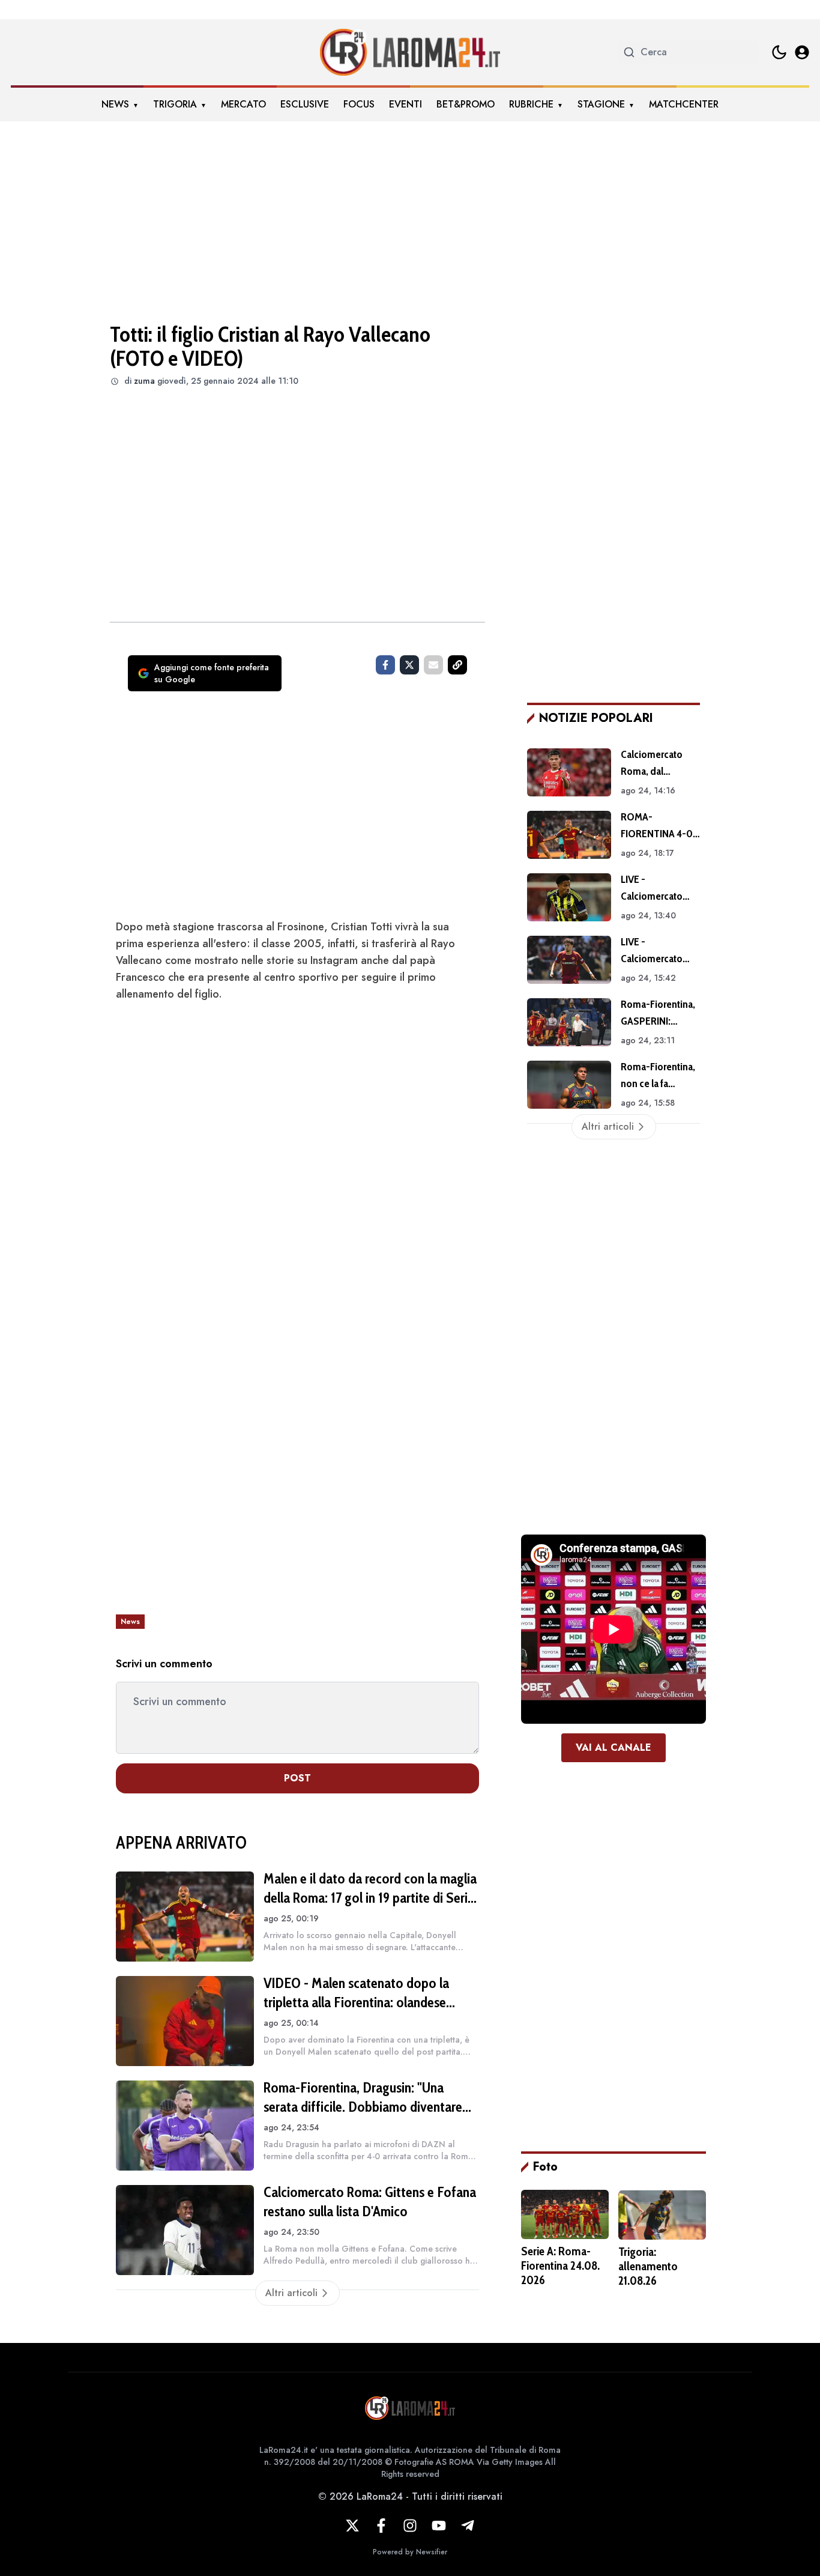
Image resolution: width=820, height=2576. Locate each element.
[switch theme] (779, 52)
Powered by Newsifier (410, 2552)
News (115, 104)
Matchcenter (684, 104)
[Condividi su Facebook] (385, 665)
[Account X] (352, 2526)
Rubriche (531, 104)
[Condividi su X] (409, 665)
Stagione (601, 104)
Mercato (243, 104)
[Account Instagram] (410, 2526)
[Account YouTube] (439, 2526)
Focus (359, 104)
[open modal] (802, 52)
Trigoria (175, 104)
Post (297, 1778)
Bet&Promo (466, 104)
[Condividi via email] (433, 665)
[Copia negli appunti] (457, 665)
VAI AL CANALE (613, 1747)
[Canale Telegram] (468, 2526)
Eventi (405, 104)
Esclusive (305, 104)
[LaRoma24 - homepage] (410, 52)
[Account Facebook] (381, 2526)
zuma (144, 381)
